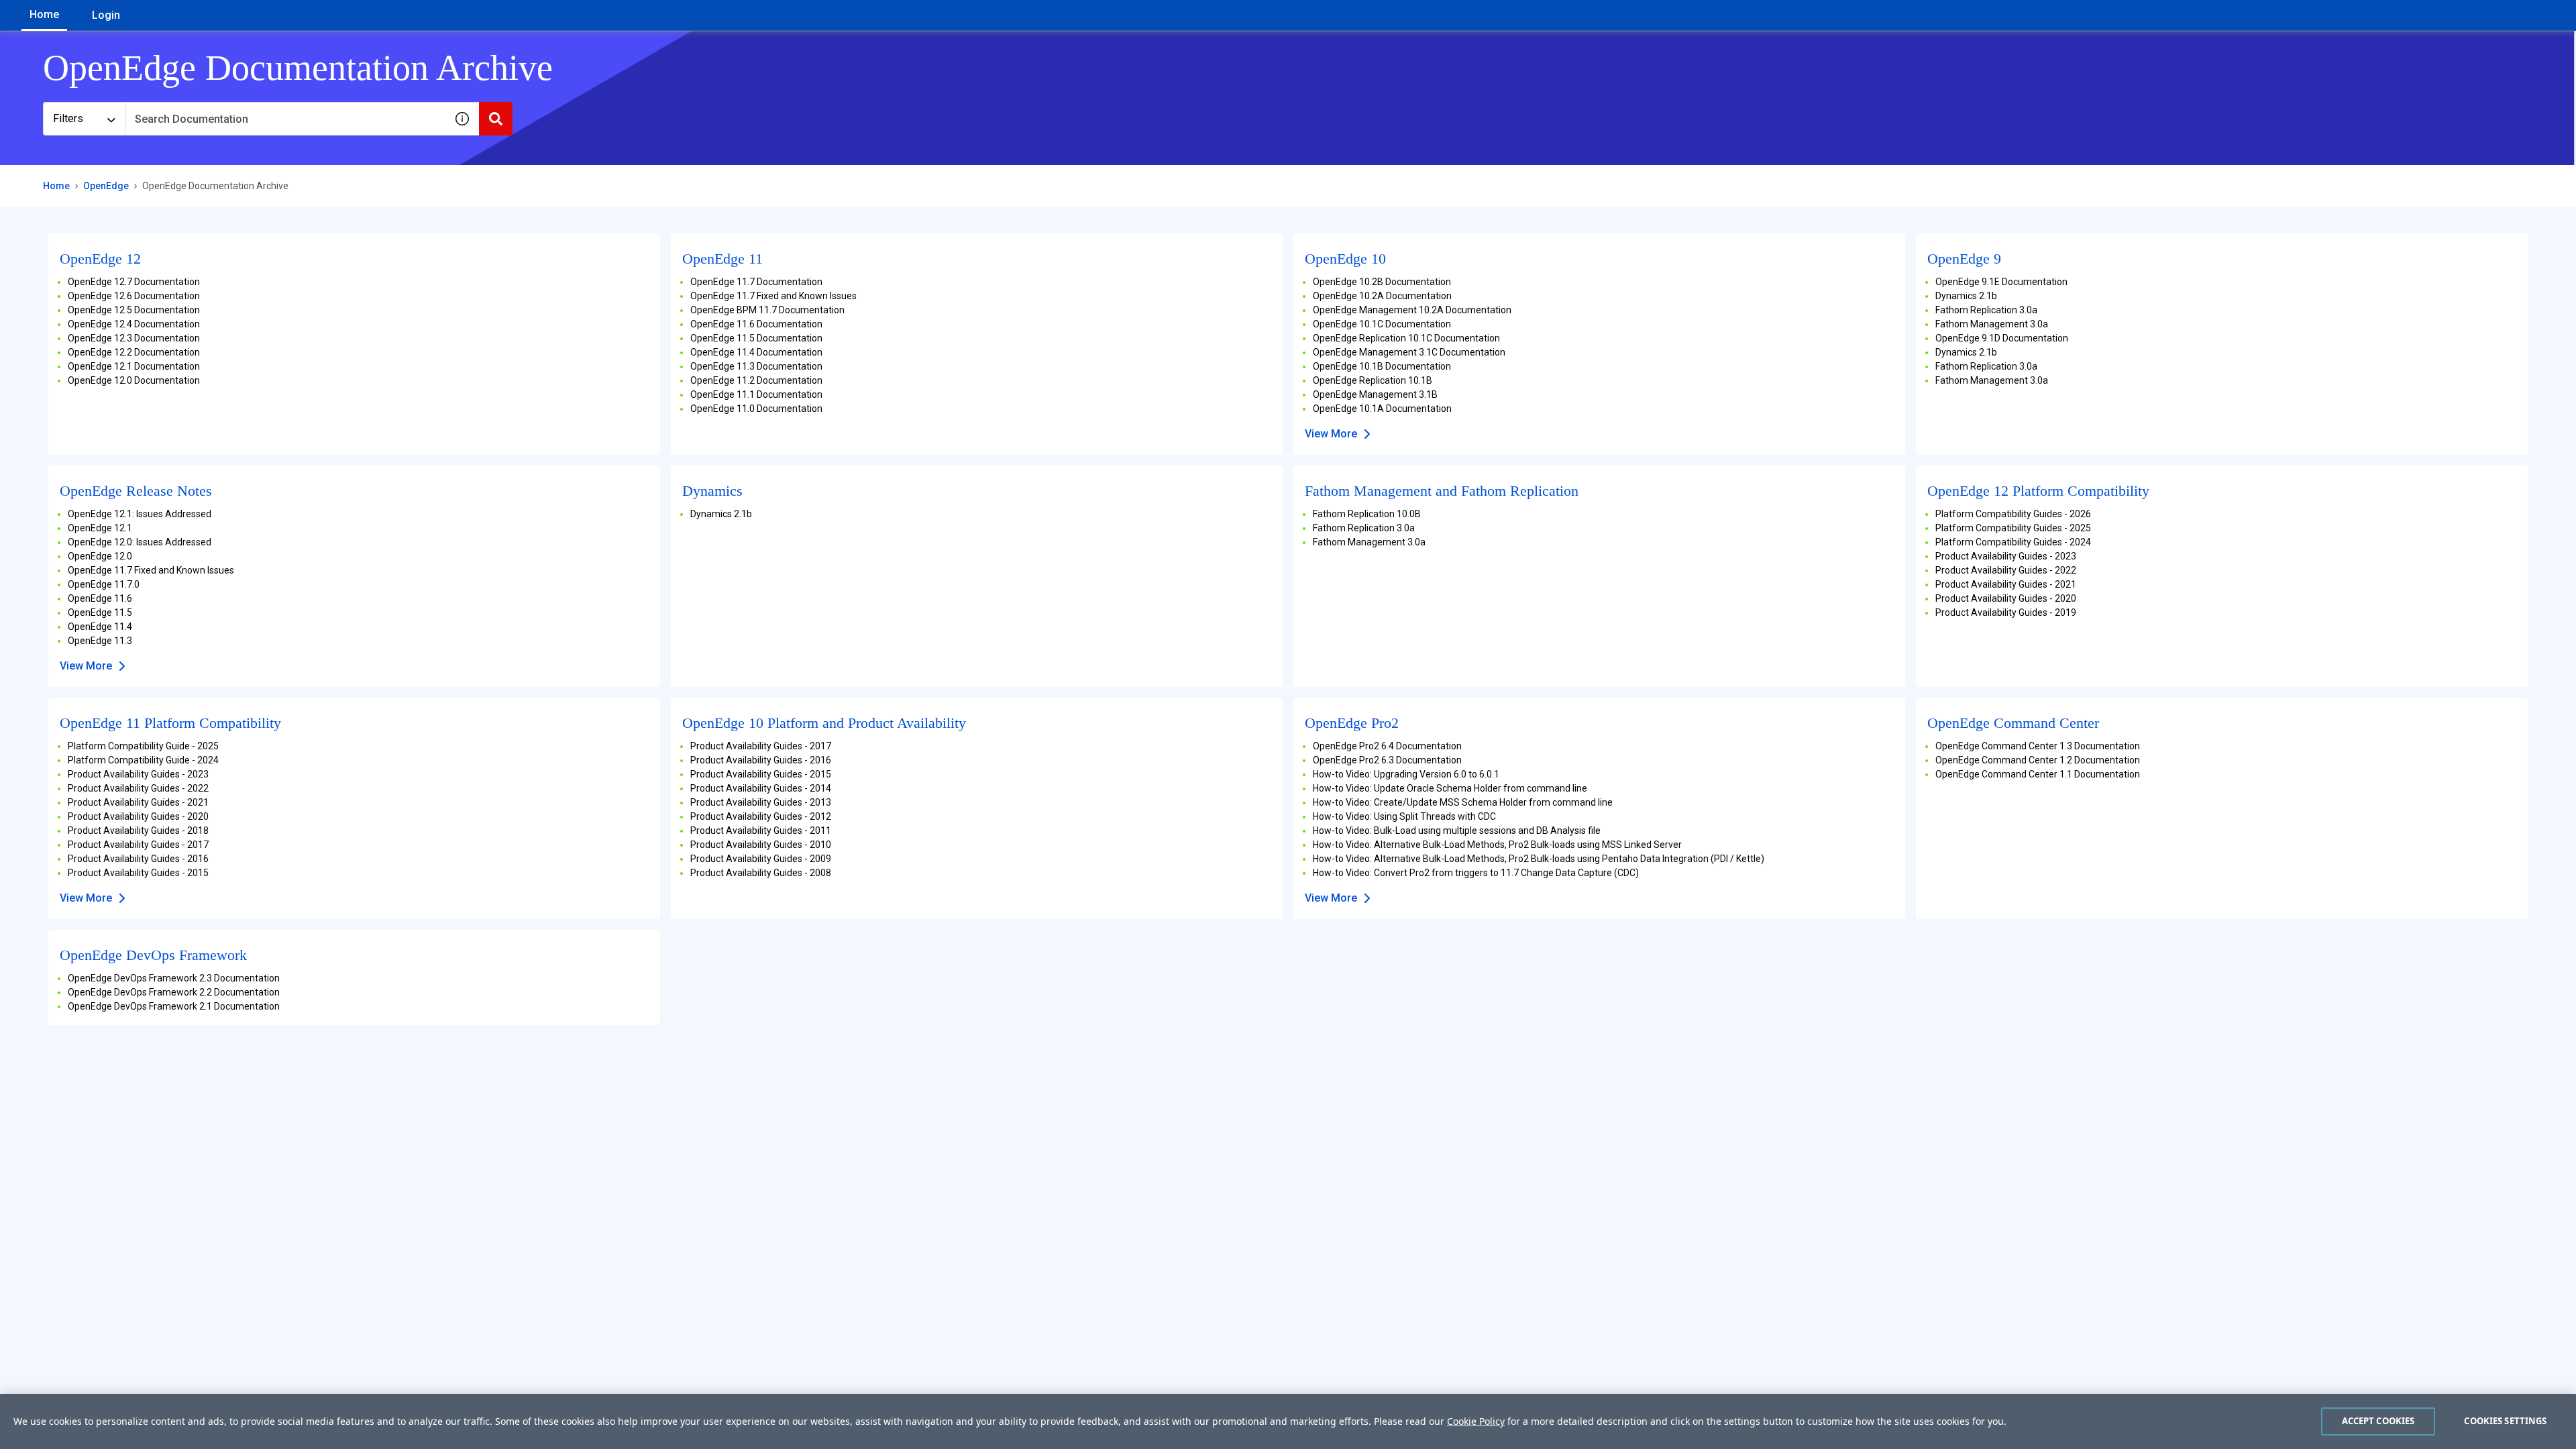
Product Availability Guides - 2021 (2006, 584)
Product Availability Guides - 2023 (2006, 556)
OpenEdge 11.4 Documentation (756, 352)
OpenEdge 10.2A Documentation (1382, 296)
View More (1331, 434)
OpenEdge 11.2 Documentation (756, 380)
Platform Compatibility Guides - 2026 (2013, 514)
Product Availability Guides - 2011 (761, 830)
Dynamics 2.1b (1966, 296)
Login (106, 15)
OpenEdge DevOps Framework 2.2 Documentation (174, 992)
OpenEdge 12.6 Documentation (134, 296)
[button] (462, 119)
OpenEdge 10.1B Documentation (1382, 366)
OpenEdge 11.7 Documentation (756, 282)
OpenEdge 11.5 (100, 612)
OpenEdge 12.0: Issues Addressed (140, 542)
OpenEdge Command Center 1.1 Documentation (2038, 774)
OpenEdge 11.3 (100, 641)
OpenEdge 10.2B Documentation (1382, 282)
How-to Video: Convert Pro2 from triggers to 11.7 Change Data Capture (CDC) (1476, 873)
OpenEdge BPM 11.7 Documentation (767, 310)
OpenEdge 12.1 (100, 528)
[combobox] (285, 119)
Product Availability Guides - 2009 (761, 859)
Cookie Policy (1476, 1421)
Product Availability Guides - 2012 (761, 816)
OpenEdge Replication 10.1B (1373, 380)
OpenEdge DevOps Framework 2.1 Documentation (174, 1006)
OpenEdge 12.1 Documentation (134, 366)
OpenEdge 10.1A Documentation (1382, 409)
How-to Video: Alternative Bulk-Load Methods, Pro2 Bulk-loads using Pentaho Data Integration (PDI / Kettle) (1539, 859)
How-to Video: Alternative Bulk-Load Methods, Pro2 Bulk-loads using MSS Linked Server (1497, 845)
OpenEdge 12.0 (100, 556)
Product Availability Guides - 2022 (2006, 570)
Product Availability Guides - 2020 (2006, 598)
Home (44, 14)
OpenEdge (106, 186)
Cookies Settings (2505, 1421)
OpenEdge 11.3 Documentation (756, 366)
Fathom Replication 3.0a (1986, 310)
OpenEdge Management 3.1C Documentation (1409, 352)
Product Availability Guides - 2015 (138, 873)
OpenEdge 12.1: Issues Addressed (140, 514)
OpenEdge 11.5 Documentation (756, 338)
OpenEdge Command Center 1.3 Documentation (2038, 746)
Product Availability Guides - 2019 (2006, 612)
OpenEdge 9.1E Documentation (2001, 282)
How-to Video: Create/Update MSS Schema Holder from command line (1463, 802)
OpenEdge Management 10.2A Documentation (1412, 310)
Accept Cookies (2378, 1421)
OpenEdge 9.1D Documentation (2002, 338)
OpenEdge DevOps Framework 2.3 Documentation (174, 978)
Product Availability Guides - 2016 (138, 859)
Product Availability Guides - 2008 (761, 873)
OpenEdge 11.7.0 (104, 584)
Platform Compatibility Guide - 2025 (143, 746)
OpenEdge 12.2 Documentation (134, 352)
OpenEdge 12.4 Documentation (134, 324)
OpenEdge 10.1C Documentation (1382, 324)
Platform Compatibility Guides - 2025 (2013, 528)
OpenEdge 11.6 (100, 598)
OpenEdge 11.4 (100, 627)
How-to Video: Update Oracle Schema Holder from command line (1450, 788)
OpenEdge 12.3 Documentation (134, 338)
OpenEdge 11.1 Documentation (756, 394)
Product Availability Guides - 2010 (761, 845)
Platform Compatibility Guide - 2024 (143, 760)
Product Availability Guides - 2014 (761, 788)
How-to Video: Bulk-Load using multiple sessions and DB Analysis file (1457, 830)
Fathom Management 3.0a (1992, 324)
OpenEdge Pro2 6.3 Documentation (1387, 760)
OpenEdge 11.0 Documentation (756, 409)
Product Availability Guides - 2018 (138, 830)
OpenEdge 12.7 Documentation (134, 282)
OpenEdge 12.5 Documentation (134, 310)
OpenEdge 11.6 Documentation (756, 324)
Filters (68, 118)
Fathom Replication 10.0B (1367, 514)
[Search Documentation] (496, 119)
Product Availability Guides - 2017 (138, 845)
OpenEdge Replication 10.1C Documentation (1406, 338)
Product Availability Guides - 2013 (761, 802)
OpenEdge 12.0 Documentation (134, 380)
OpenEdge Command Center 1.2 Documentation (2038, 760)
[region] (1288, 1421)
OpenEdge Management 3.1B (1375, 394)
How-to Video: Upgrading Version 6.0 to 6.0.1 (1406, 774)
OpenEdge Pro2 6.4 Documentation (1387, 746)
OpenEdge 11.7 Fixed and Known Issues (773, 296)
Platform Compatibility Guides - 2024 (2013, 542)
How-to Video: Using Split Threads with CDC (1404, 816)
